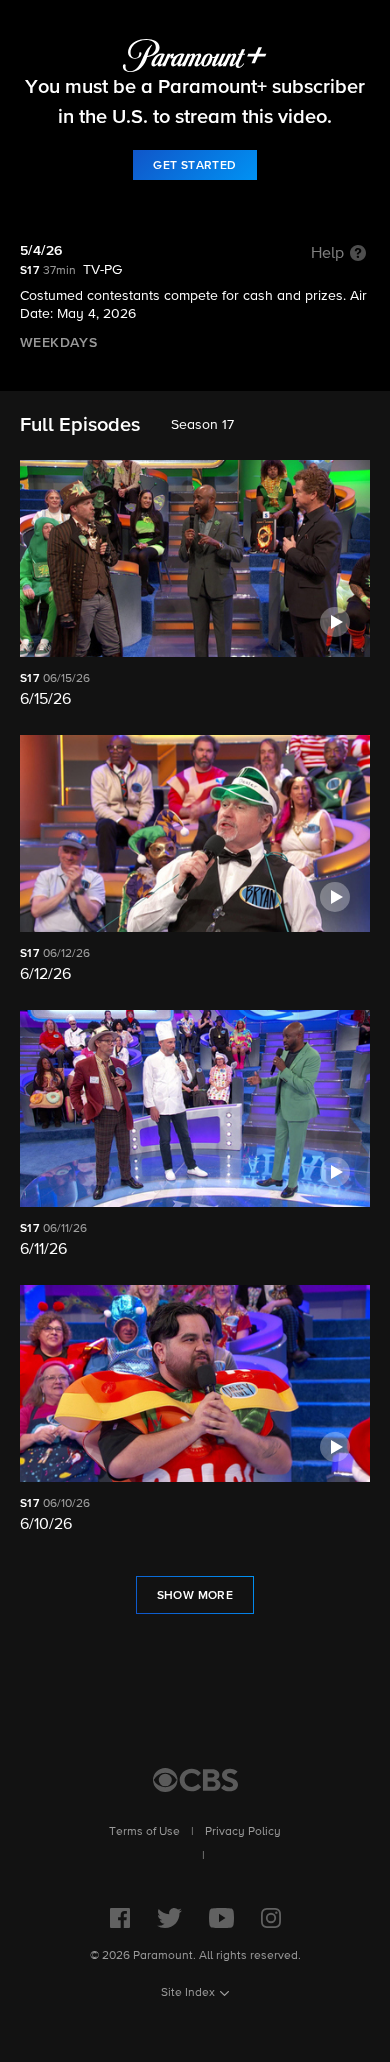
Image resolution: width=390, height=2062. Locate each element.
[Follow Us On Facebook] (120, 1918)
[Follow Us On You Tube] (221, 1918)
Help (327, 254)
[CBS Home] (195, 1780)
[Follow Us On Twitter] (169, 1918)
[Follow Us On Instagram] (271, 1918)
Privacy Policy (243, 1832)
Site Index (188, 1993)
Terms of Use (144, 1832)
